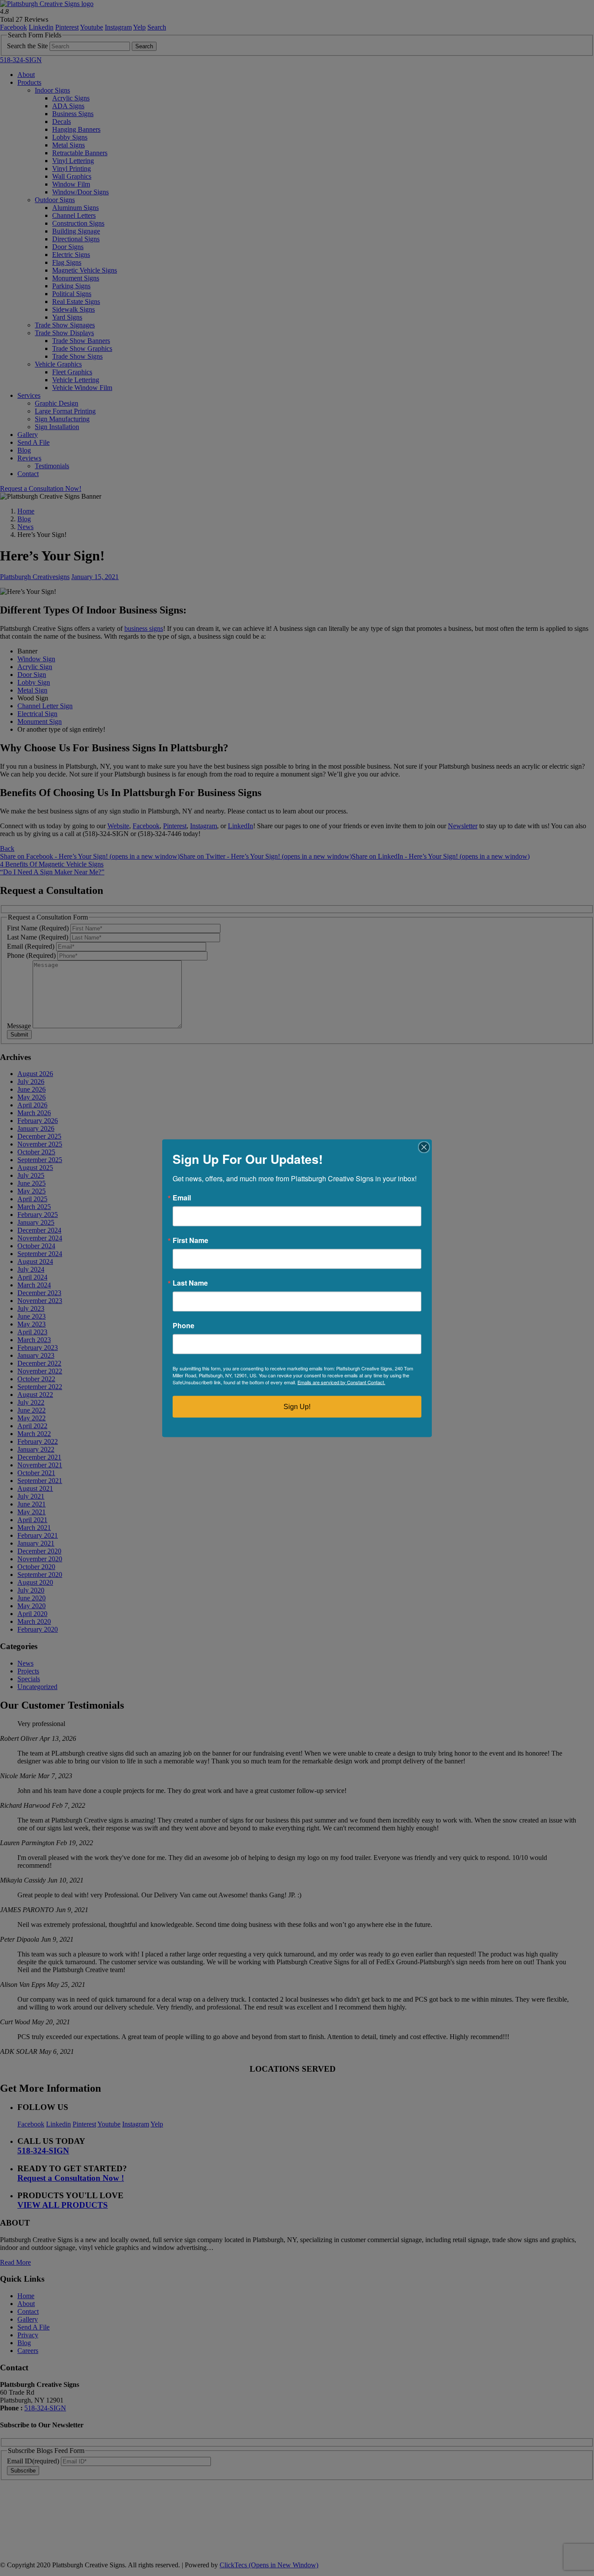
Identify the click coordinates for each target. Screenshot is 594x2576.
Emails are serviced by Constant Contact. (341, 1382)
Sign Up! (297, 1406)
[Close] (424, 1147)
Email (182, 1197)
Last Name (190, 1283)
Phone (184, 1325)
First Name (190, 1240)
